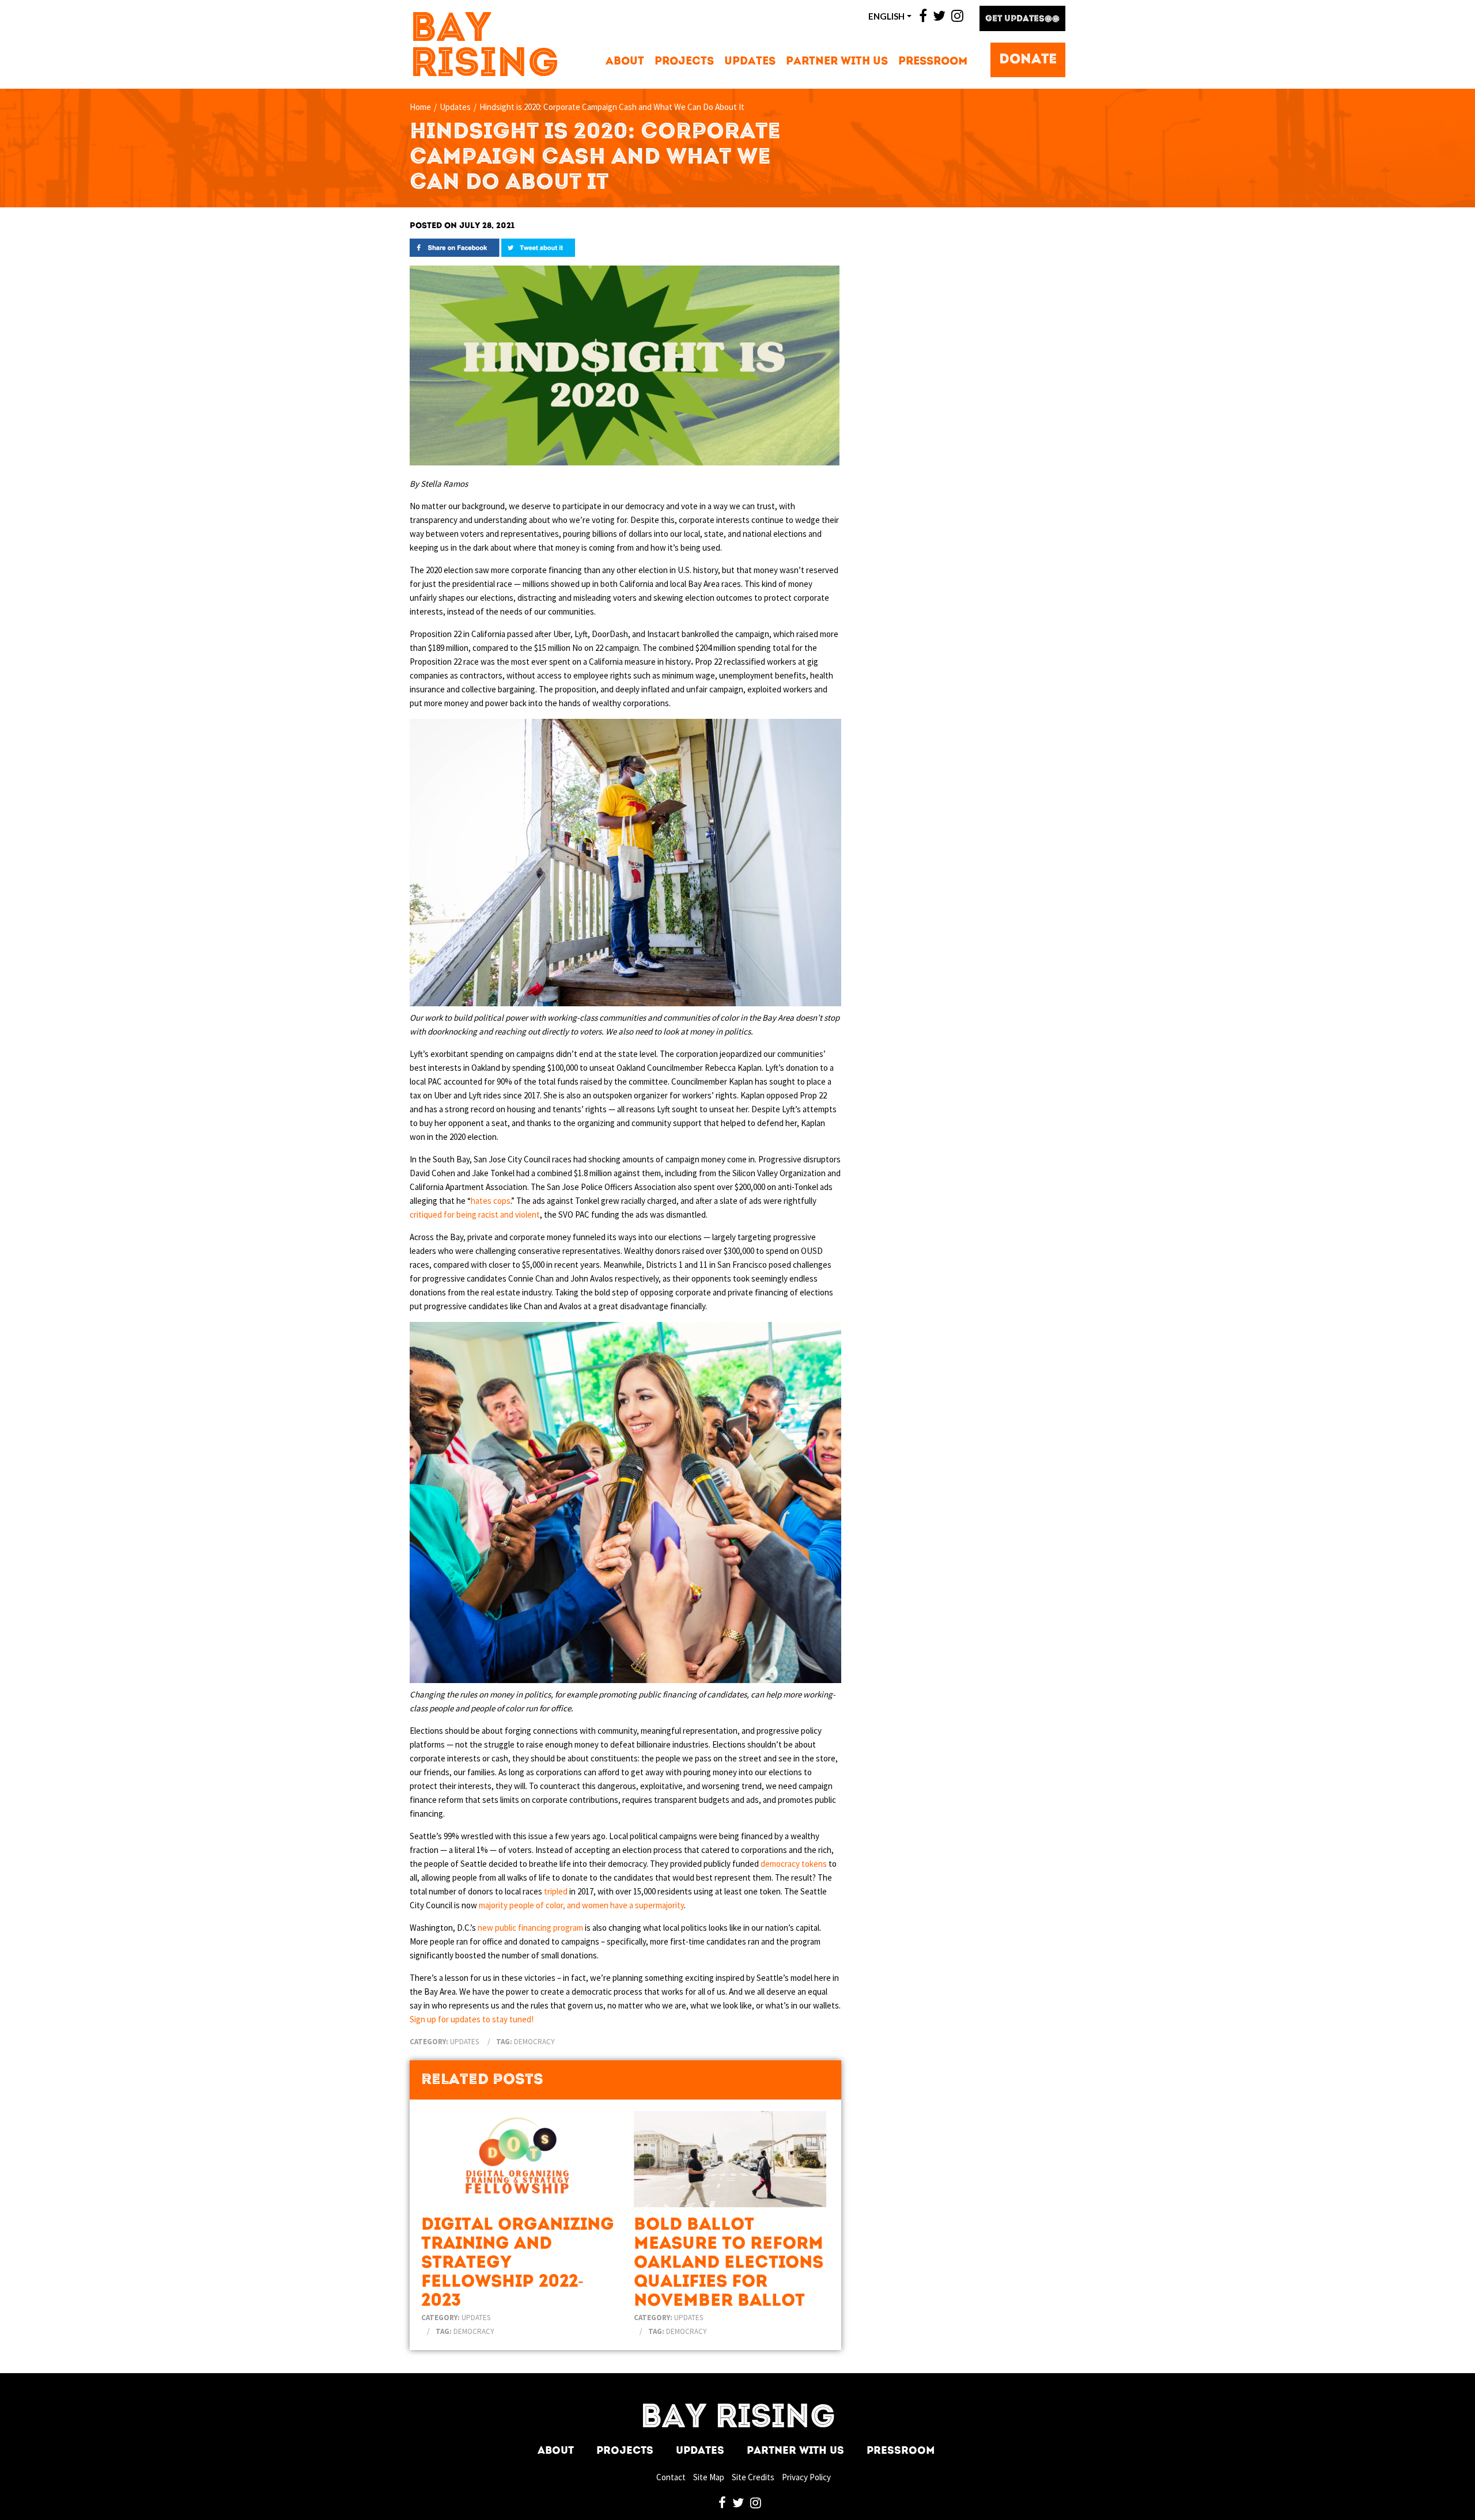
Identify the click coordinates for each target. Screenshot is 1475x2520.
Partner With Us (837, 62)
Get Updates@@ (1022, 19)
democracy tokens (794, 1864)
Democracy (534, 2042)
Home (420, 107)
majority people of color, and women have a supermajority (581, 1905)
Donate (1028, 60)
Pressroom (933, 62)
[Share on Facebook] (455, 247)
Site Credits (753, 2477)
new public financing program (530, 1928)
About (625, 62)
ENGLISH (886, 16)
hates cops (491, 1201)
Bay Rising (485, 48)
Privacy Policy (806, 2477)
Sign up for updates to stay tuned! (472, 2019)
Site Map (709, 2477)
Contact (671, 2477)
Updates (750, 62)
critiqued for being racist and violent (475, 1214)
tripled (556, 1891)
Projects (684, 62)
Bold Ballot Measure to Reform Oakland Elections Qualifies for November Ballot (729, 2263)
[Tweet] (538, 247)
